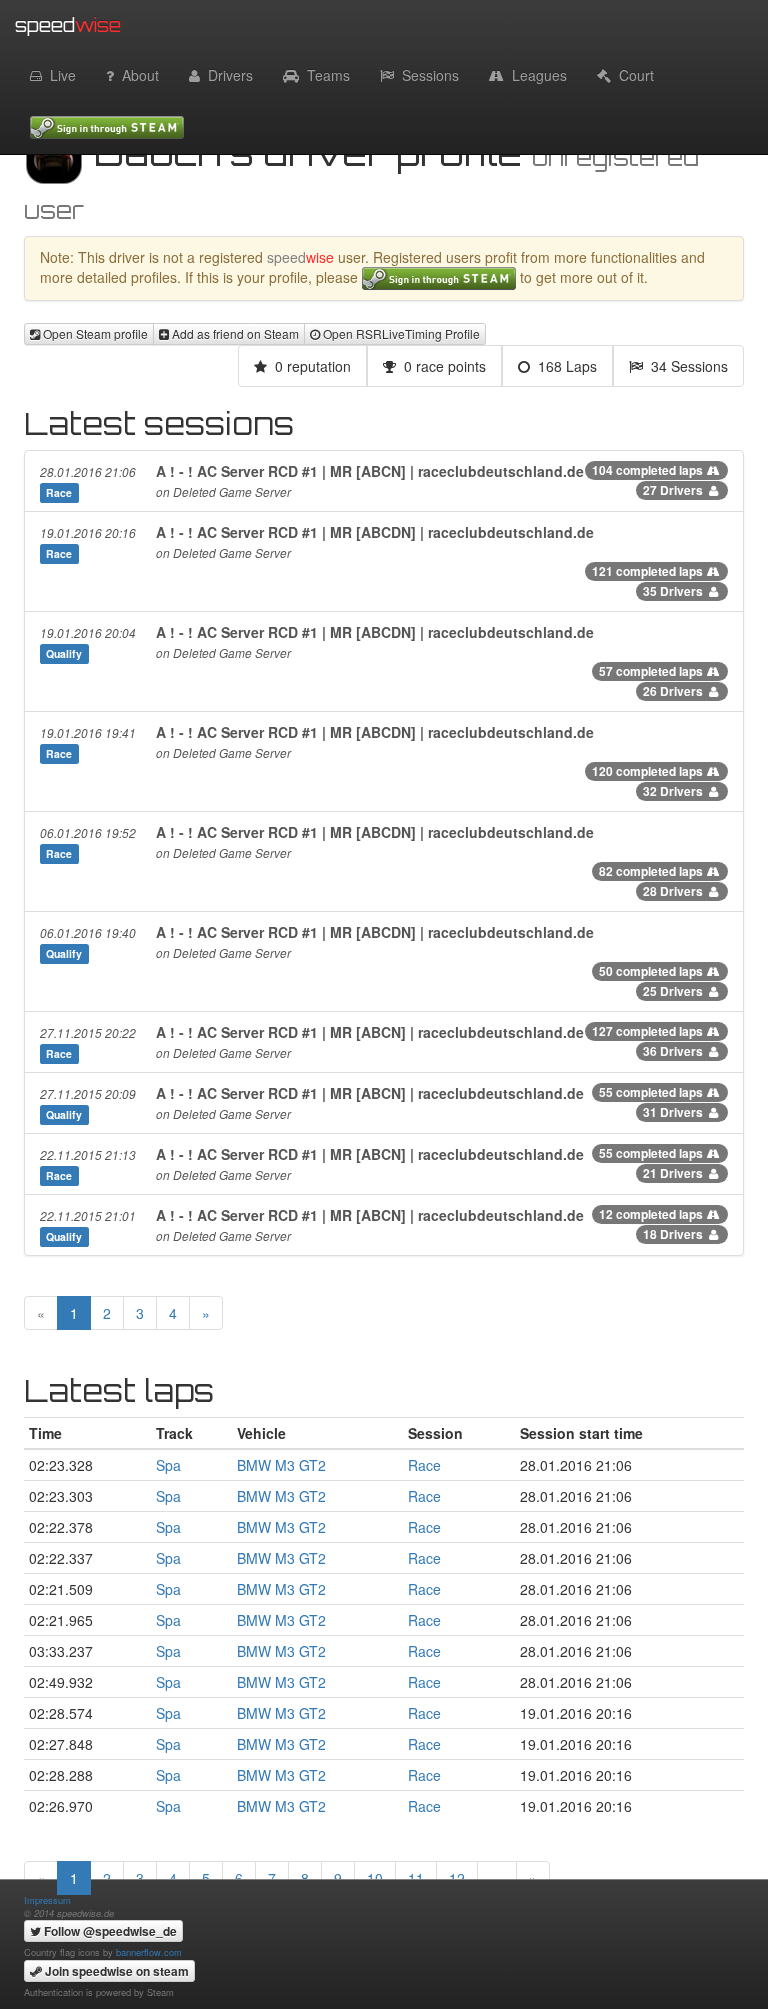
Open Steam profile (94, 333)
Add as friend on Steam (234, 333)
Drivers (226, 75)
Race (424, 1465)
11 (416, 1878)
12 (457, 1878)
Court (632, 75)
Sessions (426, 75)
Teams (324, 75)
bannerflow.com (149, 1952)
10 (375, 1878)
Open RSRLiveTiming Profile (400, 333)
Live (59, 75)
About (136, 75)
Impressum (47, 1900)
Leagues (535, 75)
